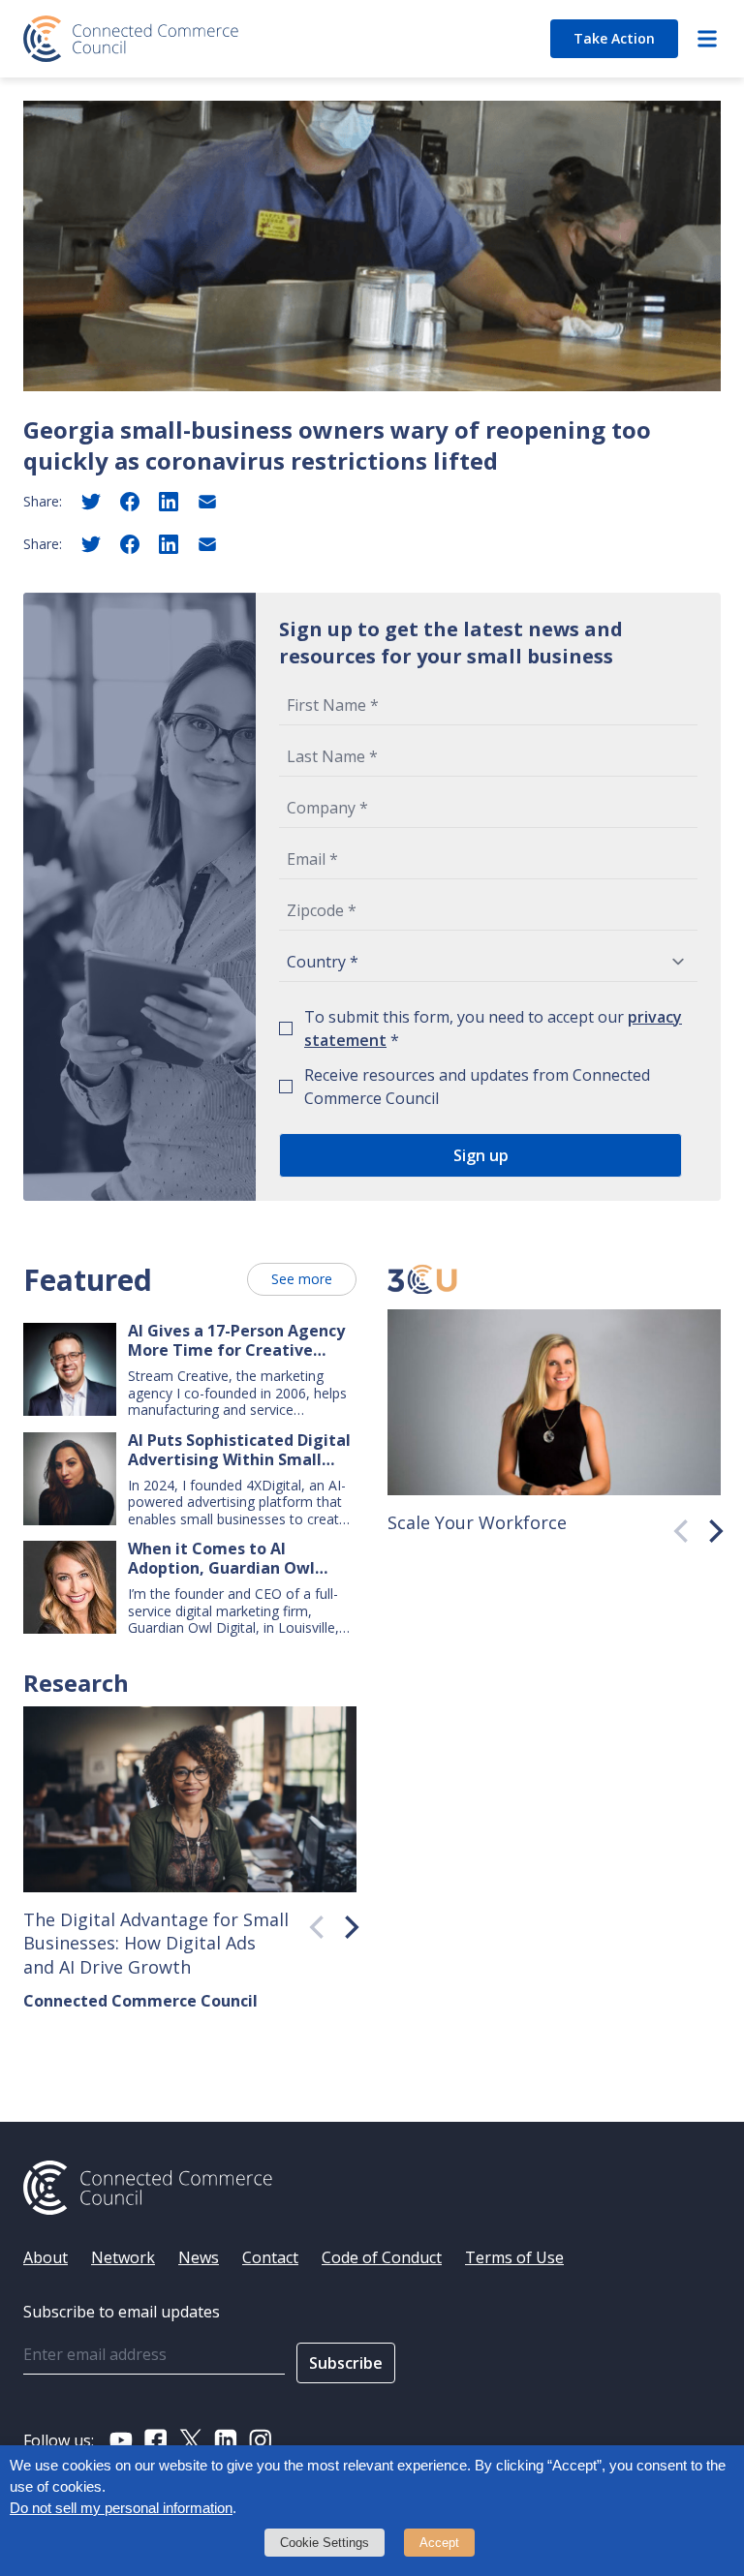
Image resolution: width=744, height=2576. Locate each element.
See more (302, 1279)
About (46, 2257)
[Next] (709, 1526)
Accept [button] (439, 2543)
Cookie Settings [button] (325, 2543)
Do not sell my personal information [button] (121, 2508)
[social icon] (121, 2440)
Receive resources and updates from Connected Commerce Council (477, 1087)
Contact (270, 2257)
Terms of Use (514, 2257)
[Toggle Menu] (707, 39)
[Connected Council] (131, 39)
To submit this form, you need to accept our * (493, 1028)
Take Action (614, 38)
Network (123, 2257)
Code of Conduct (382, 2257)
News (199, 2257)
